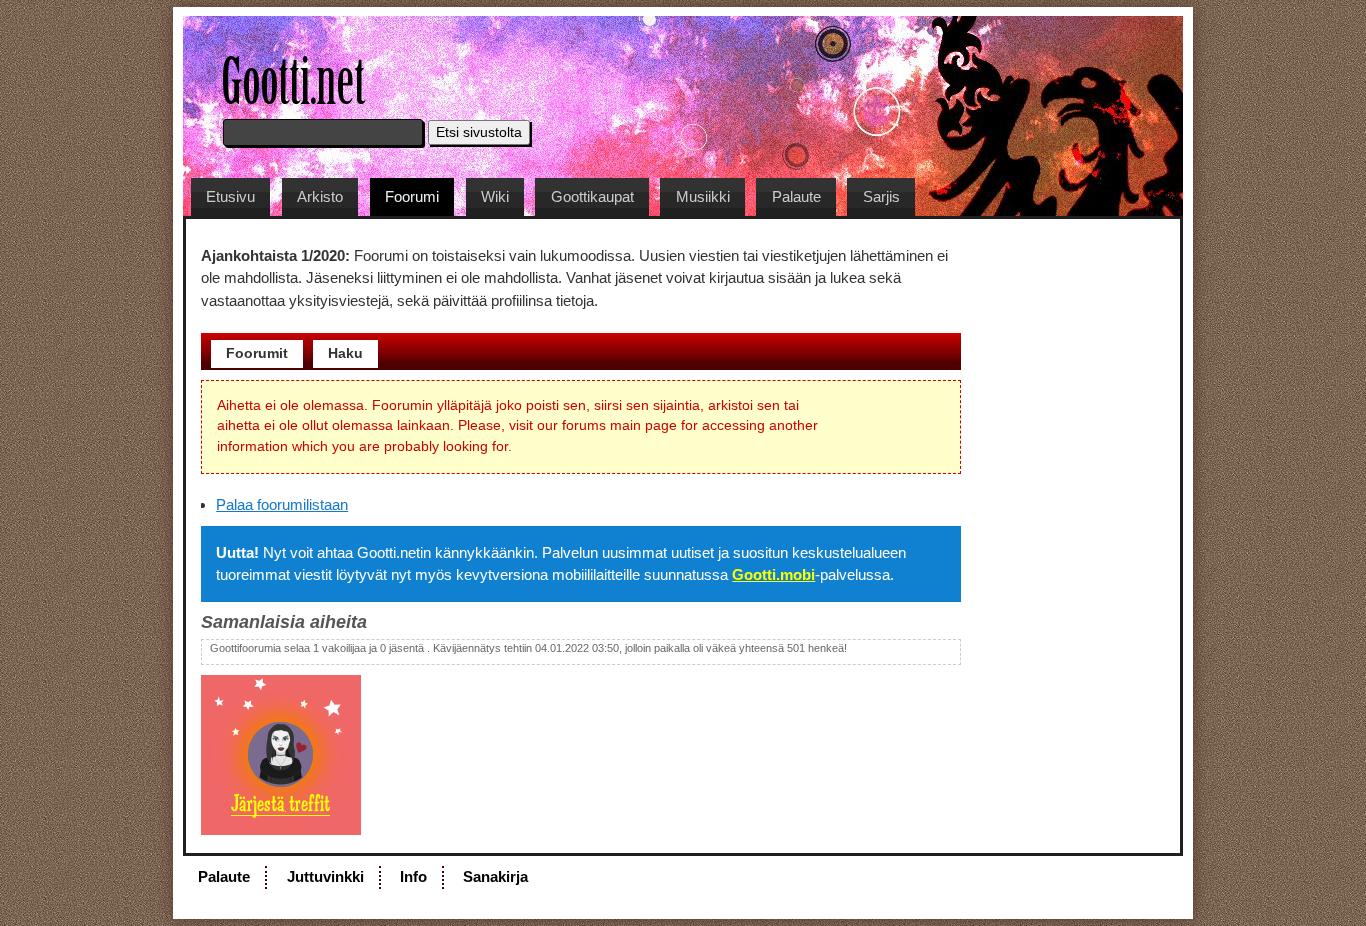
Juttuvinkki (325, 876)
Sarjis (881, 196)
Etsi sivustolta (479, 132)
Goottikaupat (592, 196)
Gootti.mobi (773, 574)
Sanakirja (495, 876)
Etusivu (230, 196)
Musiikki (703, 196)
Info (413, 876)
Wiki (495, 196)
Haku (345, 353)
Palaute (796, 196)
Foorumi (412, 196)
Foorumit (257, 353)
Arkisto (320, 196)
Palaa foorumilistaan (282, 504)
